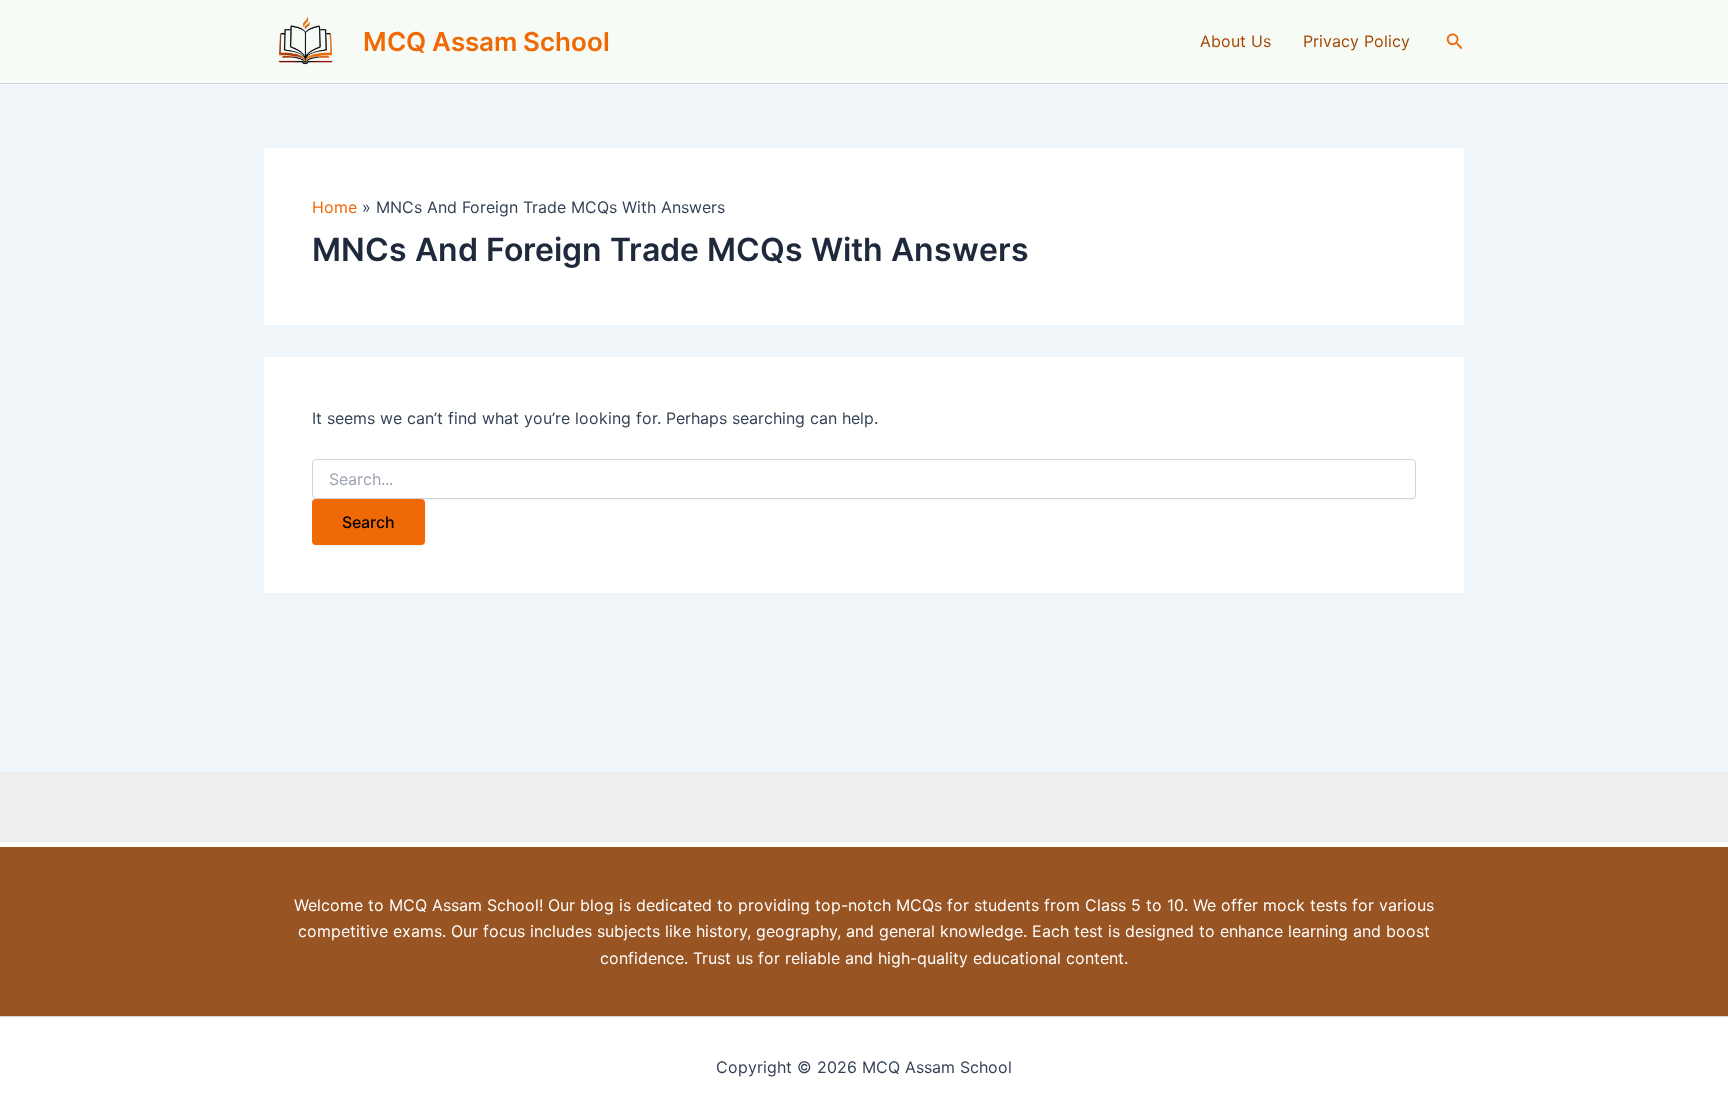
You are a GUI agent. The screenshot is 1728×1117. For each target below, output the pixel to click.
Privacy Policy (1356, 41)
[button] (1455, 41)
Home (334, 207)
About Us (1235, 41)
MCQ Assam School (486, 41)
